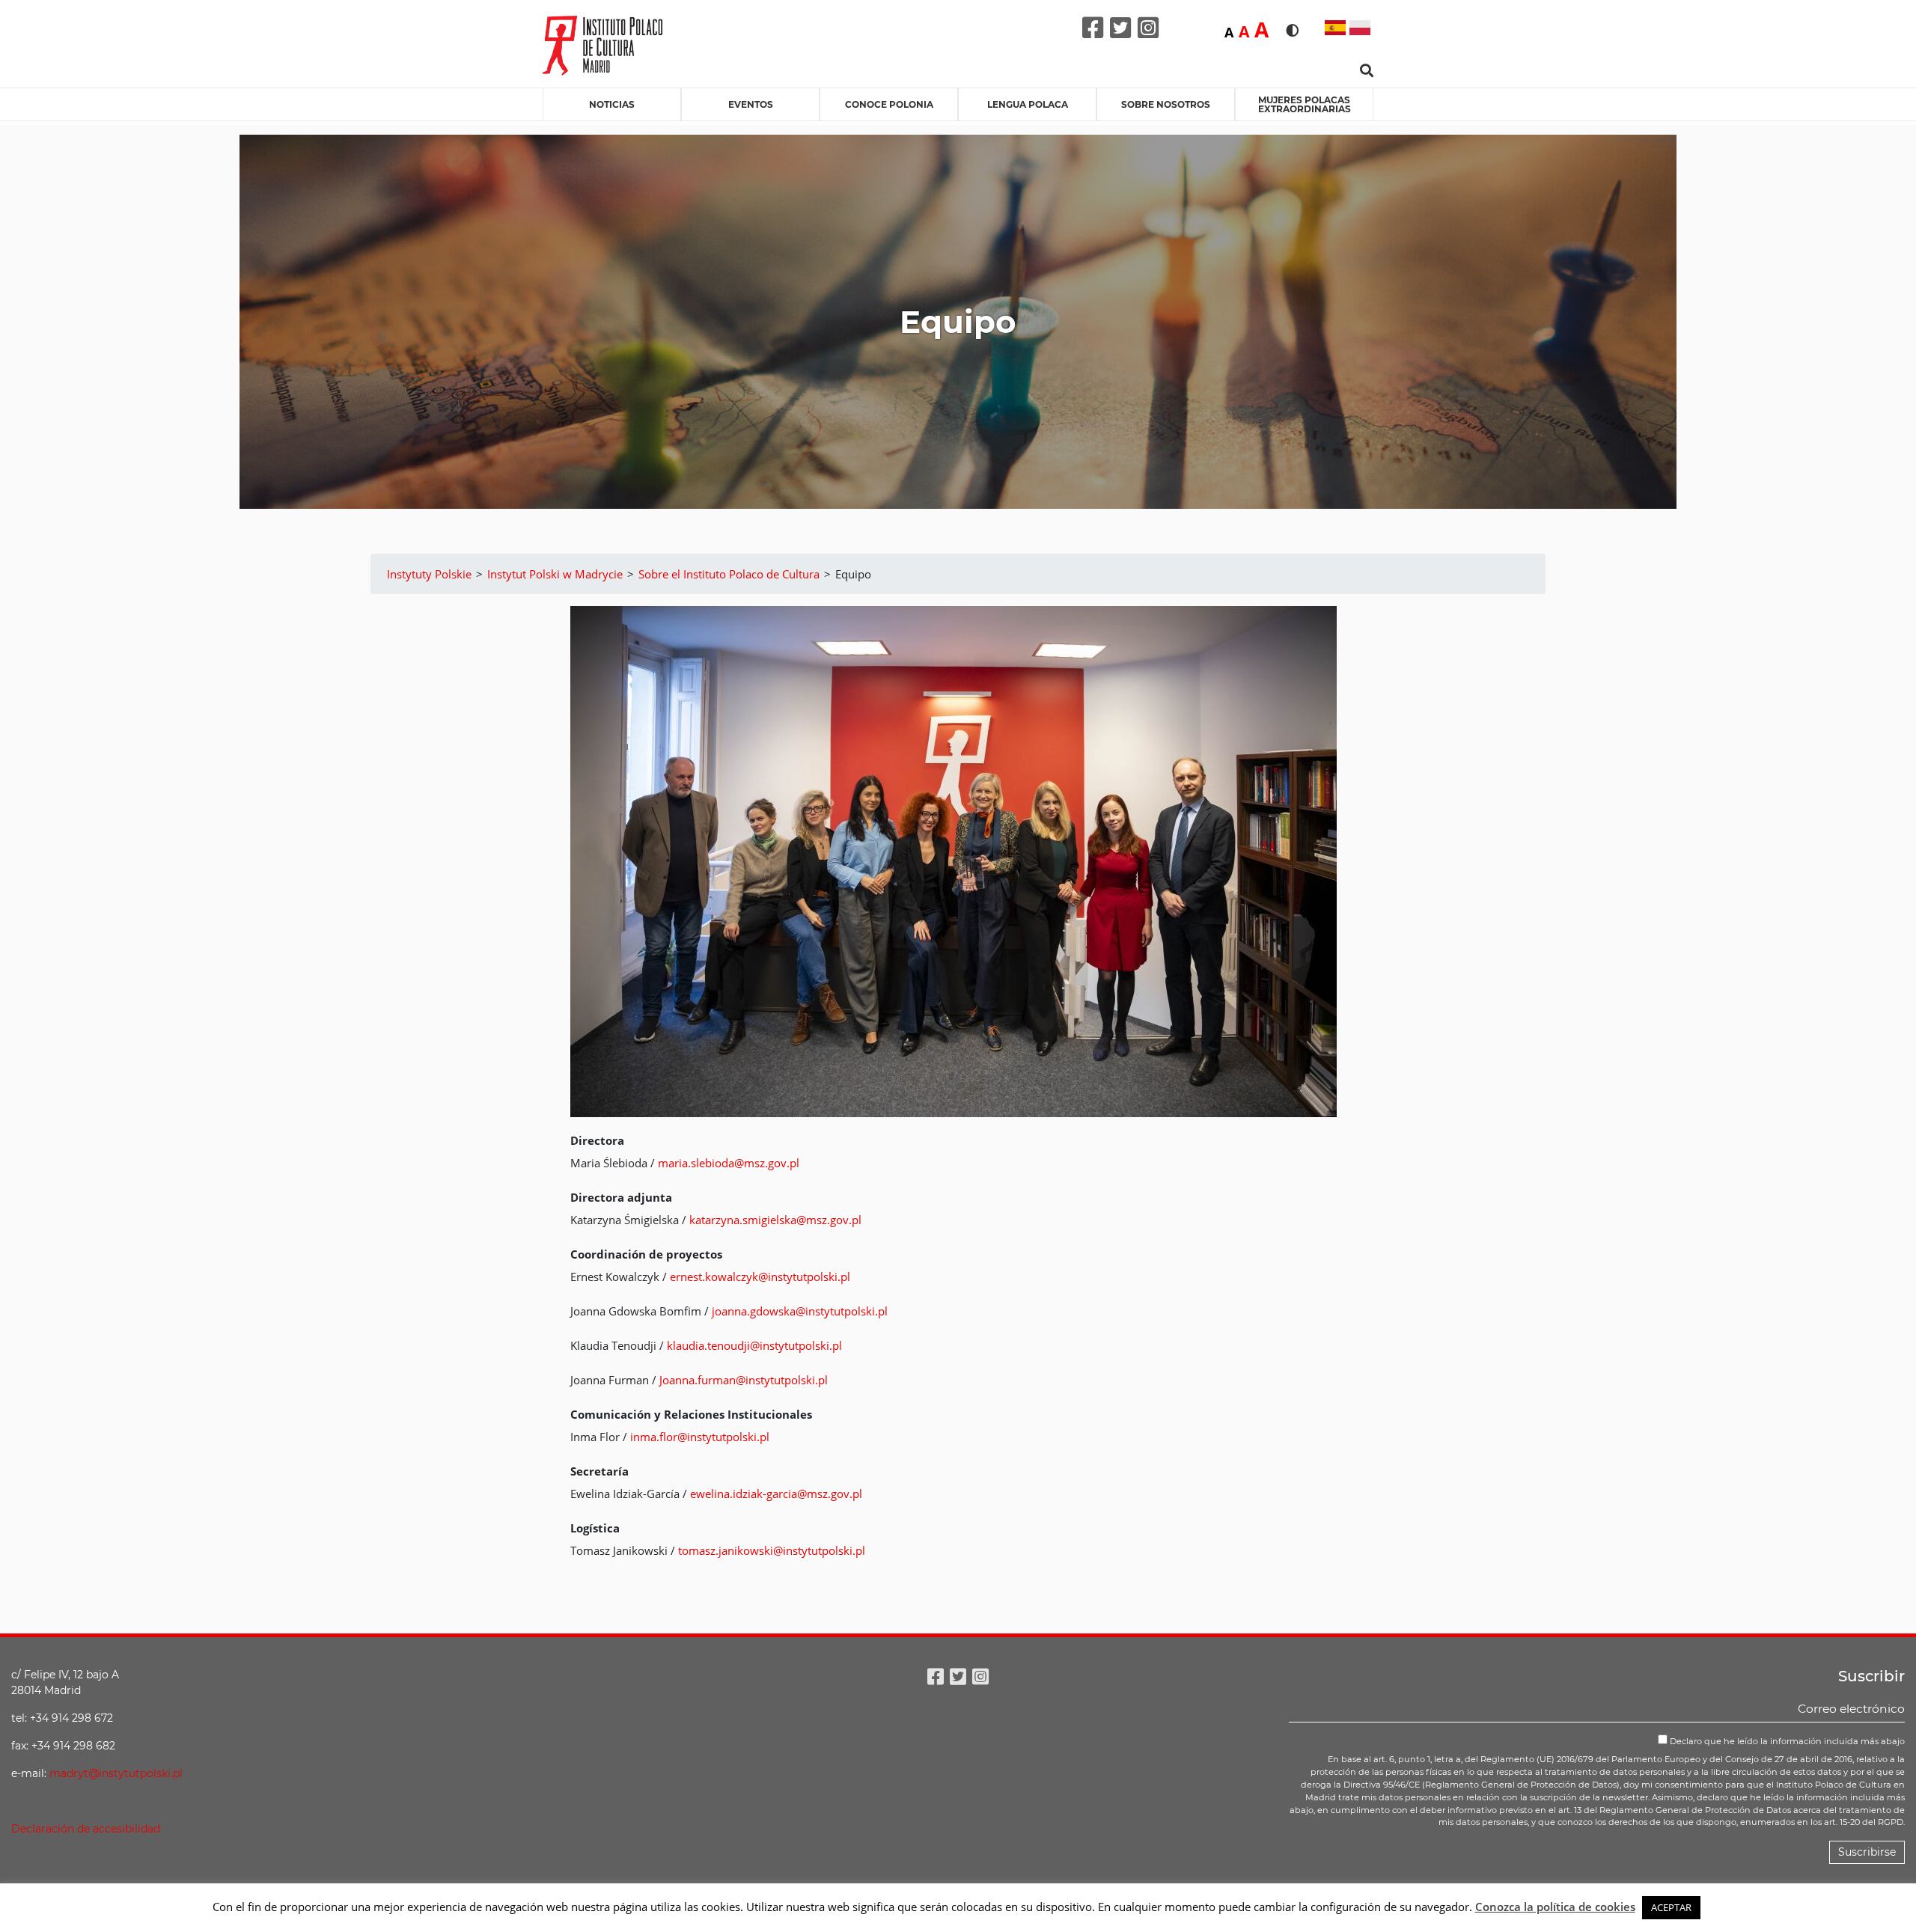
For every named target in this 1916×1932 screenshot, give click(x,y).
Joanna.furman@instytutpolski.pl (744, 1380)
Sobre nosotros (1166, 104)
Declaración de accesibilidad (86, 1829)
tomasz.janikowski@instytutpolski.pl (772, 1550)
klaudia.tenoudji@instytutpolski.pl (754, 1345)
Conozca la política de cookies (1555, 1907)
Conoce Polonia (889, 104)
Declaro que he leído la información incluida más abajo (1786, 1741)
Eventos (751, 104)
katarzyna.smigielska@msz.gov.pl (775, 1220)
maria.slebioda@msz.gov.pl (729, 1163)
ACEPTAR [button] (1671, 1907)
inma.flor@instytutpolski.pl (700, 1437)
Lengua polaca (1028, 104)
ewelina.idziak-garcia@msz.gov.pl (776, 1494)
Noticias (612, 104)
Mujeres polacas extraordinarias (1305, 104)
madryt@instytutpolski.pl (116, 1773)
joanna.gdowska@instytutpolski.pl (800, 1311)
